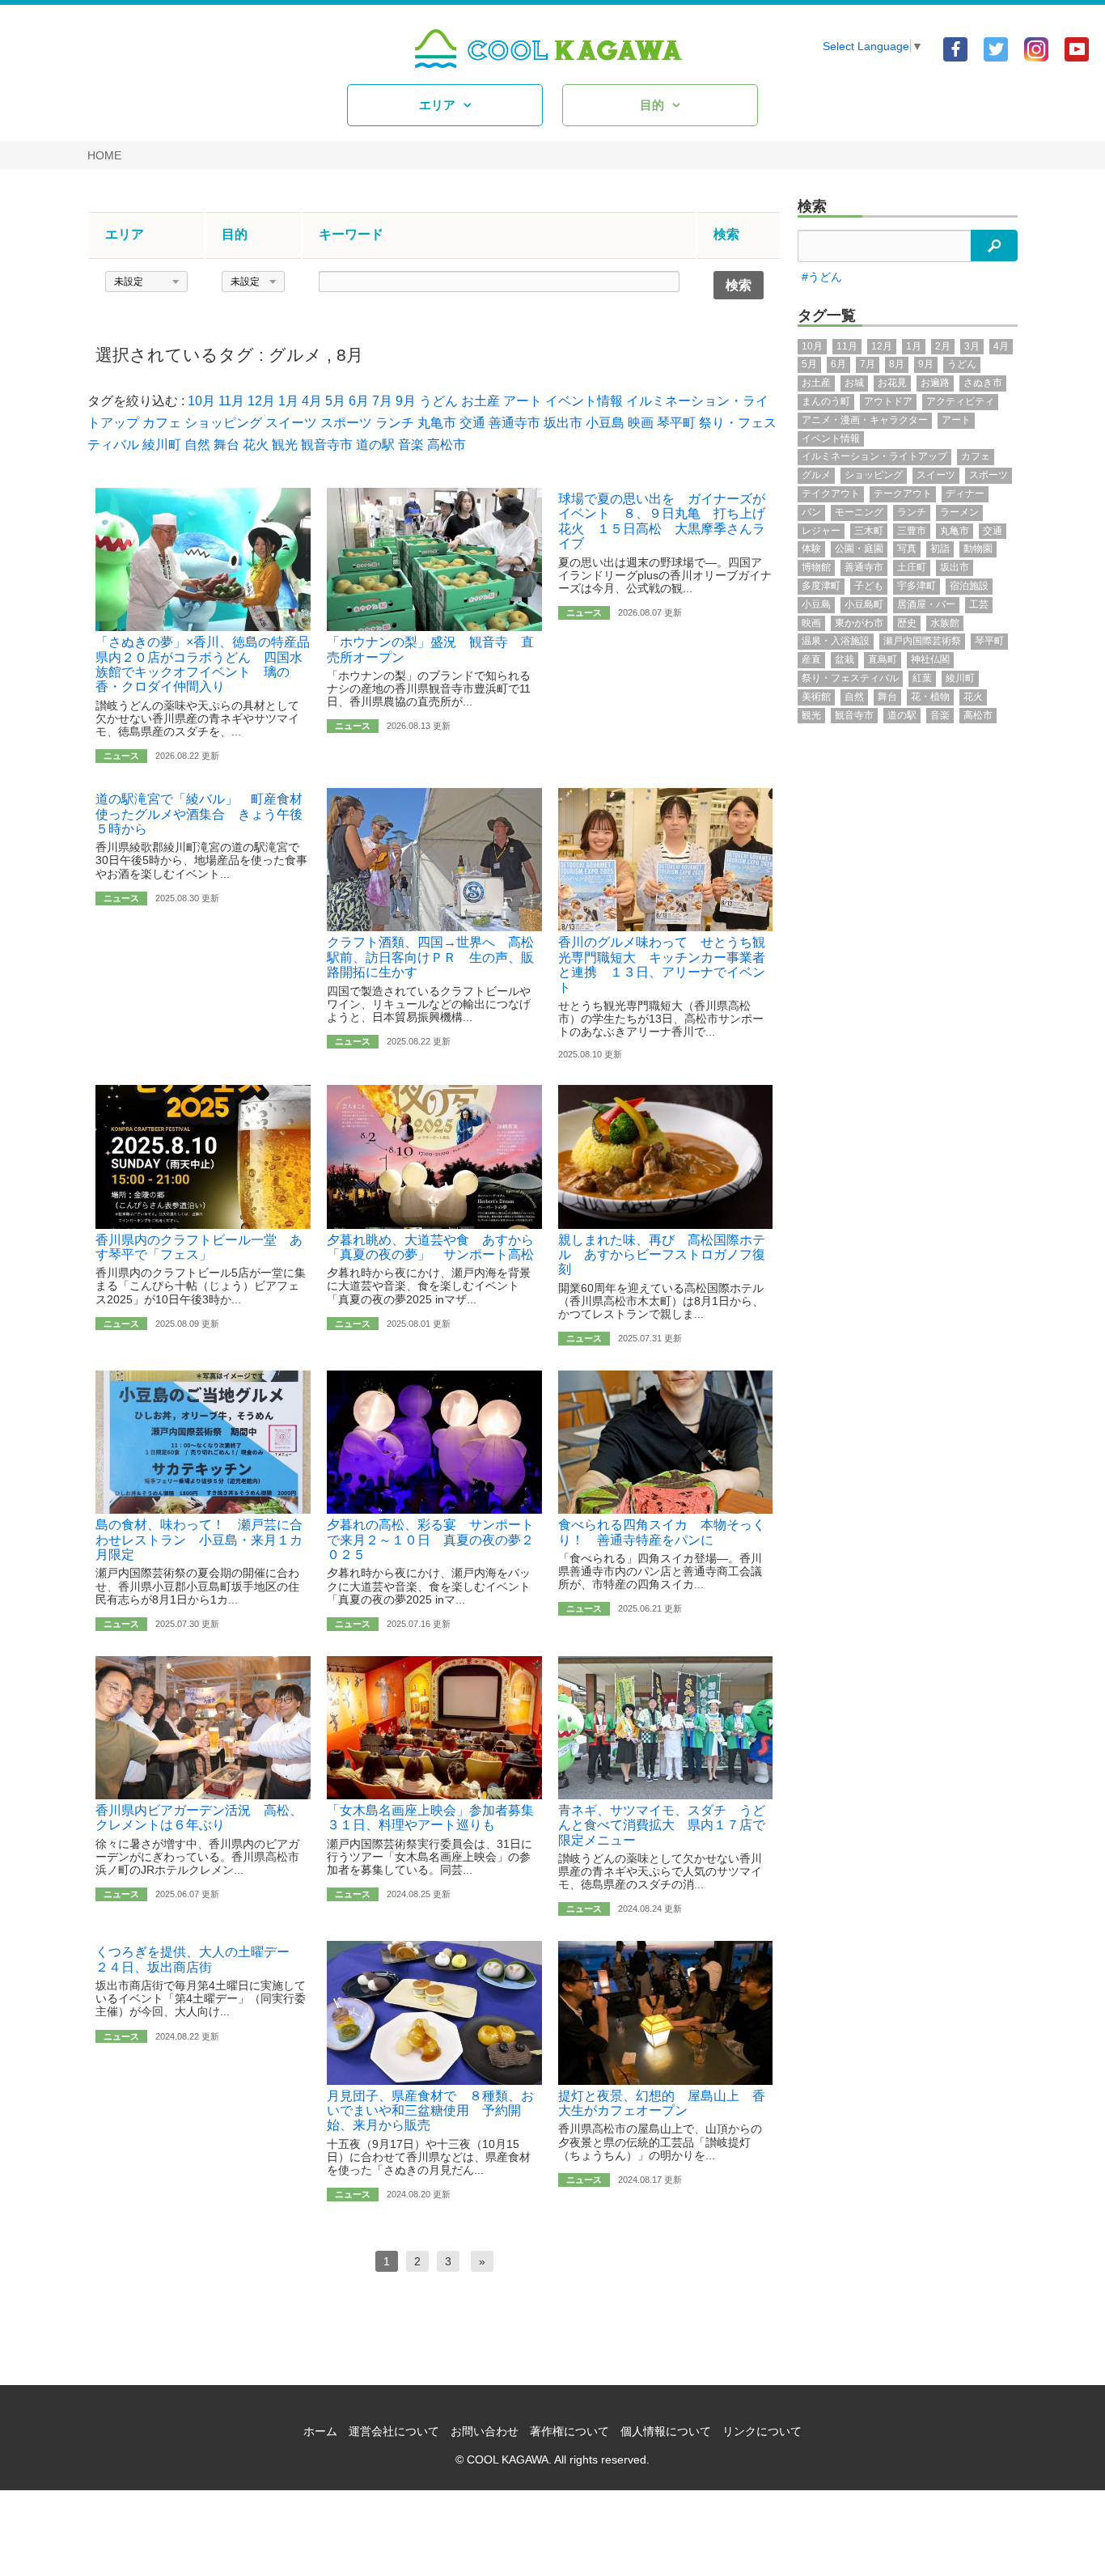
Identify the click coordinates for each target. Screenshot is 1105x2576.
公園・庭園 (859, 549)
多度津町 (821, 586)
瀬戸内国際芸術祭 (922, 641)
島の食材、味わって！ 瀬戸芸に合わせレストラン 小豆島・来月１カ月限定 (199, 1540)
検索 (812, 206)
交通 (472, 423)
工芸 (979, 604)
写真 (907, 549)
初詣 (940, 549)
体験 (811, 549)
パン (811, 512)
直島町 (883, 659)
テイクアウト (831, 494)
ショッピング (223, 423)
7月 (382, 401)
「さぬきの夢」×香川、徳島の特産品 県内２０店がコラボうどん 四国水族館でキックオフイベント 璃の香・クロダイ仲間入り (209, 664)
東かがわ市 (859, 623)
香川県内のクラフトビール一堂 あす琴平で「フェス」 (199, 1247)
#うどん (822, 277)
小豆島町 (864, 604)
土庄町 (912, 567)
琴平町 (676, 423)
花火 (256, 445)
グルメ (295, 355)
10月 (201, 401)
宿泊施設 (969, 586)
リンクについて (762, 2431)
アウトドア (888, 401)
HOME (104, 155)
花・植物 (930, 697)
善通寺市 (514, 423)
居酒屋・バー (926, 604)
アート (523, 401)
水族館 (945, 623)
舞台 (227, 445)
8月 (350, 355)
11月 (231, 401)
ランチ (395, 423)
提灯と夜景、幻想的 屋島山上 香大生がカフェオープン (662, 2103)
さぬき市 (983, 383)
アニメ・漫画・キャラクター (865, 420)
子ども (869, 586)
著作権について (569, 2431)
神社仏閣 (930, 659)
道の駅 (375, 445)
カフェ (162, 423)
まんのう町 (826, 401)
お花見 (892, 383)
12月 (261, 401)
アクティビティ (960, 401)
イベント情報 (584, 401)
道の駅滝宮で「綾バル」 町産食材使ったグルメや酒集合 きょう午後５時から (199, 814)
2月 (943, 346)
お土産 (481, 401)
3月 (972, 346)
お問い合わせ (485, 2431)
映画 (641, 423)
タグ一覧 (827, 316)
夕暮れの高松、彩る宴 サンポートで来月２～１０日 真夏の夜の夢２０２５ (430, 1540)
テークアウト (903, 494)
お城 (854, 383)
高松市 (447, 445)
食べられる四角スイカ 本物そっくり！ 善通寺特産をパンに (662, 1532)
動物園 (978, 549)
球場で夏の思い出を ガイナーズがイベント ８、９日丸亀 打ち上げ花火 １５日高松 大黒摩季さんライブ (662, 521)
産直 (811, 659)
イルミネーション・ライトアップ (874, 456)
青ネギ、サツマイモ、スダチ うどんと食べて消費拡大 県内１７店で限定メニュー (662, 1825)
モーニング (859, 512)
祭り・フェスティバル (850, 678)
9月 (406, 401)
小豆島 (605, 423)
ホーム (320, 2431)
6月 (359, 401)
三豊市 (912, 531)
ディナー (965, 494)
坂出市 (563, 423)
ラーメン (959, 512)
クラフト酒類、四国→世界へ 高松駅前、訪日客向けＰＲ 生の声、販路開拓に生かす (430, 957)
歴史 (907, 623)
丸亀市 (437, 423)
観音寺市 (327, 445)
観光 (285, 445)
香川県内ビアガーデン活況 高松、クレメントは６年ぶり (199, 1818)
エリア (437, 105)
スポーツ (346, 423)
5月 (335, 401)
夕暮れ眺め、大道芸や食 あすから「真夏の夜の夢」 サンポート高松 (430, 1247)
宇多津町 (917, 586)
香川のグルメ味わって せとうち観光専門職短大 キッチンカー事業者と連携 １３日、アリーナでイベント (662, 964)
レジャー (821, 531)
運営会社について (394, 2431)
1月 (288, 401)
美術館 (816, 697)
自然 (197, 445)
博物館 (816, 567)
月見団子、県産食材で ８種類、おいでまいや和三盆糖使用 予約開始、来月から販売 (430, 2111)
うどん (438, 401)
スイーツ (291, 423)
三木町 (869, 531)
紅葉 (922, 678)
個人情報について (666, 2431)
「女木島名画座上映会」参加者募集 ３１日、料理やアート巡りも (437, 1818)
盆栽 (845, 659)
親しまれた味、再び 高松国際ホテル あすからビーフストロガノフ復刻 (662, 1255)
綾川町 (162, 445)
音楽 (411, 445)
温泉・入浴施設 (836, 641)
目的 (652, 105)
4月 (312, 401)
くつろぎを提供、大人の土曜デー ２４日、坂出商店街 (199, 1959)
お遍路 (935, 383)
